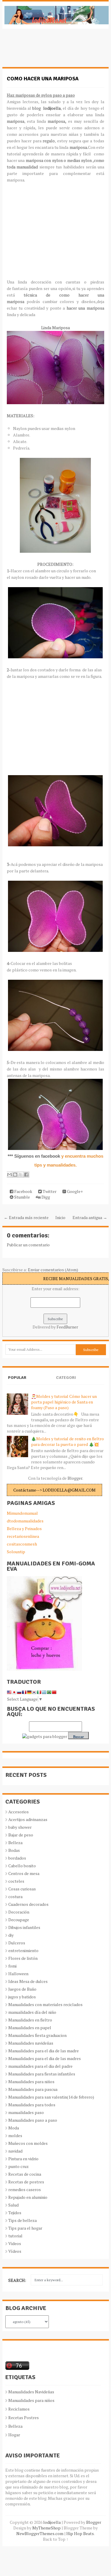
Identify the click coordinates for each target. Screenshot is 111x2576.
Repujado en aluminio (28, 2197)
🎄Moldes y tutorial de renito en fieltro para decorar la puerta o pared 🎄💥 (67, 1441)
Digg (45, 1197)
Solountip (16, 1552)
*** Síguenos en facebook (34, 1156)
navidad (15, 2151)
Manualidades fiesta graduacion (37, 2035)
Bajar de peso (21, 1835)
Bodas (14, 1850)
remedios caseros (25, 2189)
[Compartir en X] (21, 1175)
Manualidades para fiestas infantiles (42, 2074)
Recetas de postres (26, 2182)
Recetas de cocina (25, 2174)
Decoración (19, 1912)
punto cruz (18, 2166)
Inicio (60, 1217)
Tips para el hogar (25, 2228)
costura (15, 1896)
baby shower (20, 1827)
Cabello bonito (22, 1866)
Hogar (14, 2435)
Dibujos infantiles (24, 1927)
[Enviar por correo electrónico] (9, 1175)
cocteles (16, 1881)
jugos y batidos (22, 1997)
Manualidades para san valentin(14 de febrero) (51, 2097)
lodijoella (52, 108)
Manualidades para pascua (33, 2089)
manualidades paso (26, 2112)
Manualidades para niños (31, 2082)
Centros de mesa (24, 1873)
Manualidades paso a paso (33, 2120)
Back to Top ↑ (56, 2539)
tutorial (15, 2236)
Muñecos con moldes (28, 2143)
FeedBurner (67, 1327)
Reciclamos (19, 2409)
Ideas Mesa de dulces (28, 1981)
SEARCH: (17, 2280)
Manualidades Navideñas (31, 2392)
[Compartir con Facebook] (26, 1175)
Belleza (15, 1843)
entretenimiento (23, 1950)
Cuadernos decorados (28, 1904)
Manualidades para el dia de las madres (45, 2058)
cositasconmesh (22, 1544)
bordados (17, 1858)
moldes (15, 2135)
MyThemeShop (46, 2528)
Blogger (75, 1478)
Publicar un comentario (28, 1245)
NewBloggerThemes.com (40, 2533)
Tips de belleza (22, 2220)
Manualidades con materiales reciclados (45, 2004)
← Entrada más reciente (26, 1217)
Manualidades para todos (32, 2105)
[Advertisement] (50, 51)
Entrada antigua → (90, 1217)
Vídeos (15, 2251)
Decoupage (19, 1920)
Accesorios (18, 1812)
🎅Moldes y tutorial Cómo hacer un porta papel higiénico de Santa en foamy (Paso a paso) (64, 1402)
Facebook (23, 1191)
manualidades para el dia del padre (40, 2066)
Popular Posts (17, 1383)
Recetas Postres (24, 2418)
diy (11, 1935)
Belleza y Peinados (24, 1528)
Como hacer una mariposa (43, 79)
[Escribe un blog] (15, 1175)
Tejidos (15, 2213)
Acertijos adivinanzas (28, 1819)
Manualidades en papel (30, 2028)
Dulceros (17, 1943)
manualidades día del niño (32, 2012)
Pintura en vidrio (23, 2159)
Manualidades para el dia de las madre (44, 2051)
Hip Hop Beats (80, 2533)
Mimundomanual (22, 1513)
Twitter (49, 1191)
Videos (15, 2243)
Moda (14, 2128)
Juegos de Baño (22, 1989)
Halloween (18, 1974)
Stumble (22, 1197)
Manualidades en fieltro (30, 2020)
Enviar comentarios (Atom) (53, 1270)
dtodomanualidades (25, 1521)
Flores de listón (23, 1958)
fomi (12, 1966)
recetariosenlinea (23, 1536)
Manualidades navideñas (31, 2043)
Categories (66, 1383)
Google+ (74, 1191)
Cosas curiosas (22, 1889)
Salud (13, 2205)
